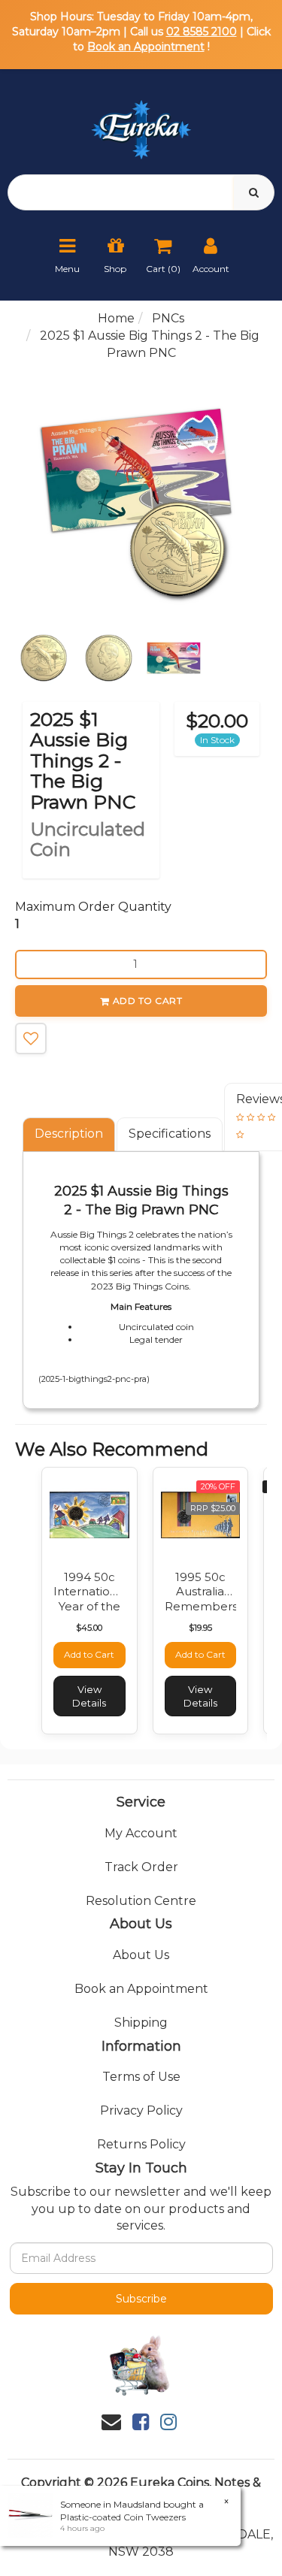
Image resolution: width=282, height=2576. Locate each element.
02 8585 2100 (202, 32)
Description (69, 1134)
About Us (141, 1955)
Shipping (141, 2023)
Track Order (141, 1867)
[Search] (254, 192)
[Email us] (111, 2422)
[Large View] (44, 658)
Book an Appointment (146, 47)
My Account (141, 1833)
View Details (89, 1696)
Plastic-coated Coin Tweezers (123, 2517)
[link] (141, 2422)
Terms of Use (141, 2077)
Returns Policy (141, 2144)
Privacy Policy (141, 2110)
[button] (31, 1039)
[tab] (70, 1134)
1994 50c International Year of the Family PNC (90, 1599)
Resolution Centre (141, 1901)
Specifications (170, 1134)
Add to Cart (148, 1001)
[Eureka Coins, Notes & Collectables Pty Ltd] (141, 121)
